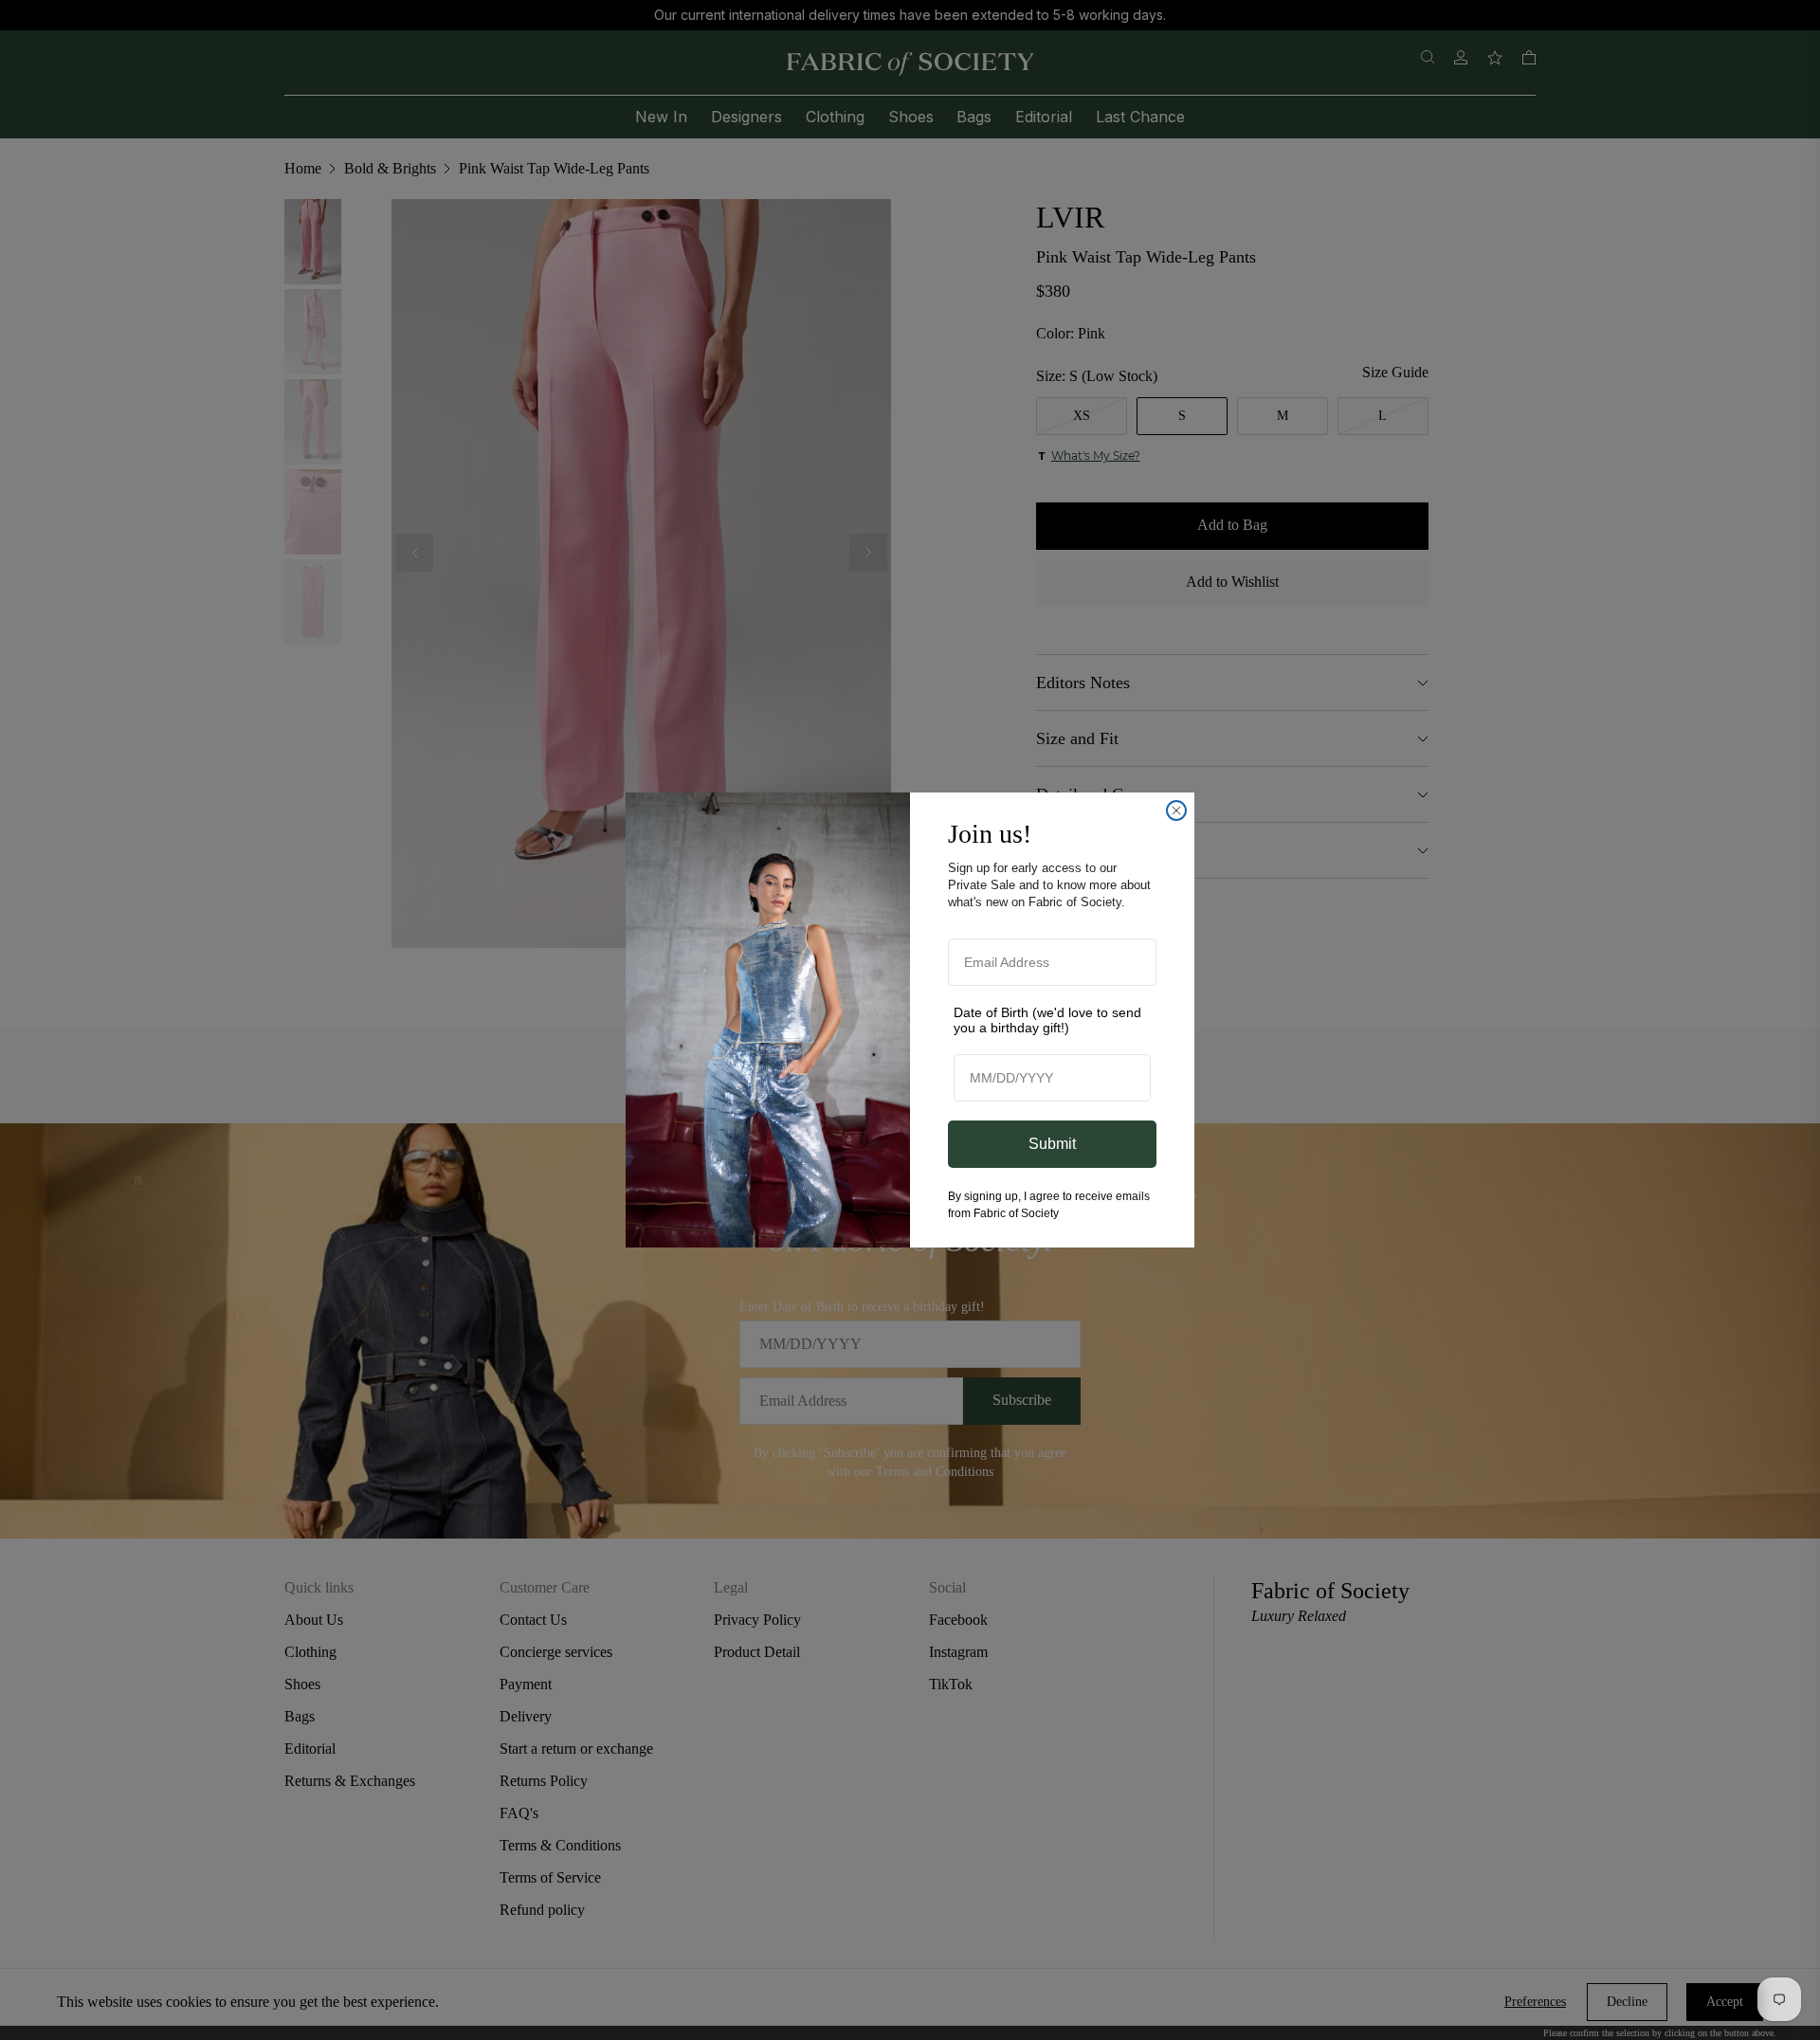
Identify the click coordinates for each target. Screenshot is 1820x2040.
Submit (1052, 1144)
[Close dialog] (1176, 811)
